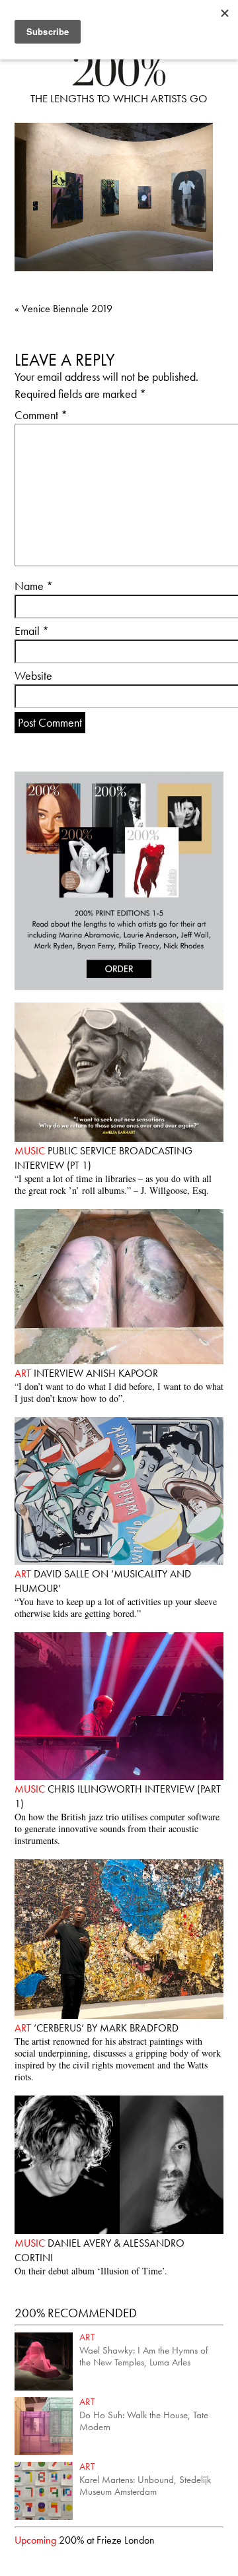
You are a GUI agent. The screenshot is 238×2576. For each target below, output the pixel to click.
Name (34, 586)
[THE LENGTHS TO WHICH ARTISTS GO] (119, 82)
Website (33, 676)
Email (32, 631)
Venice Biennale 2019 (63, 309)
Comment (41, 415)
